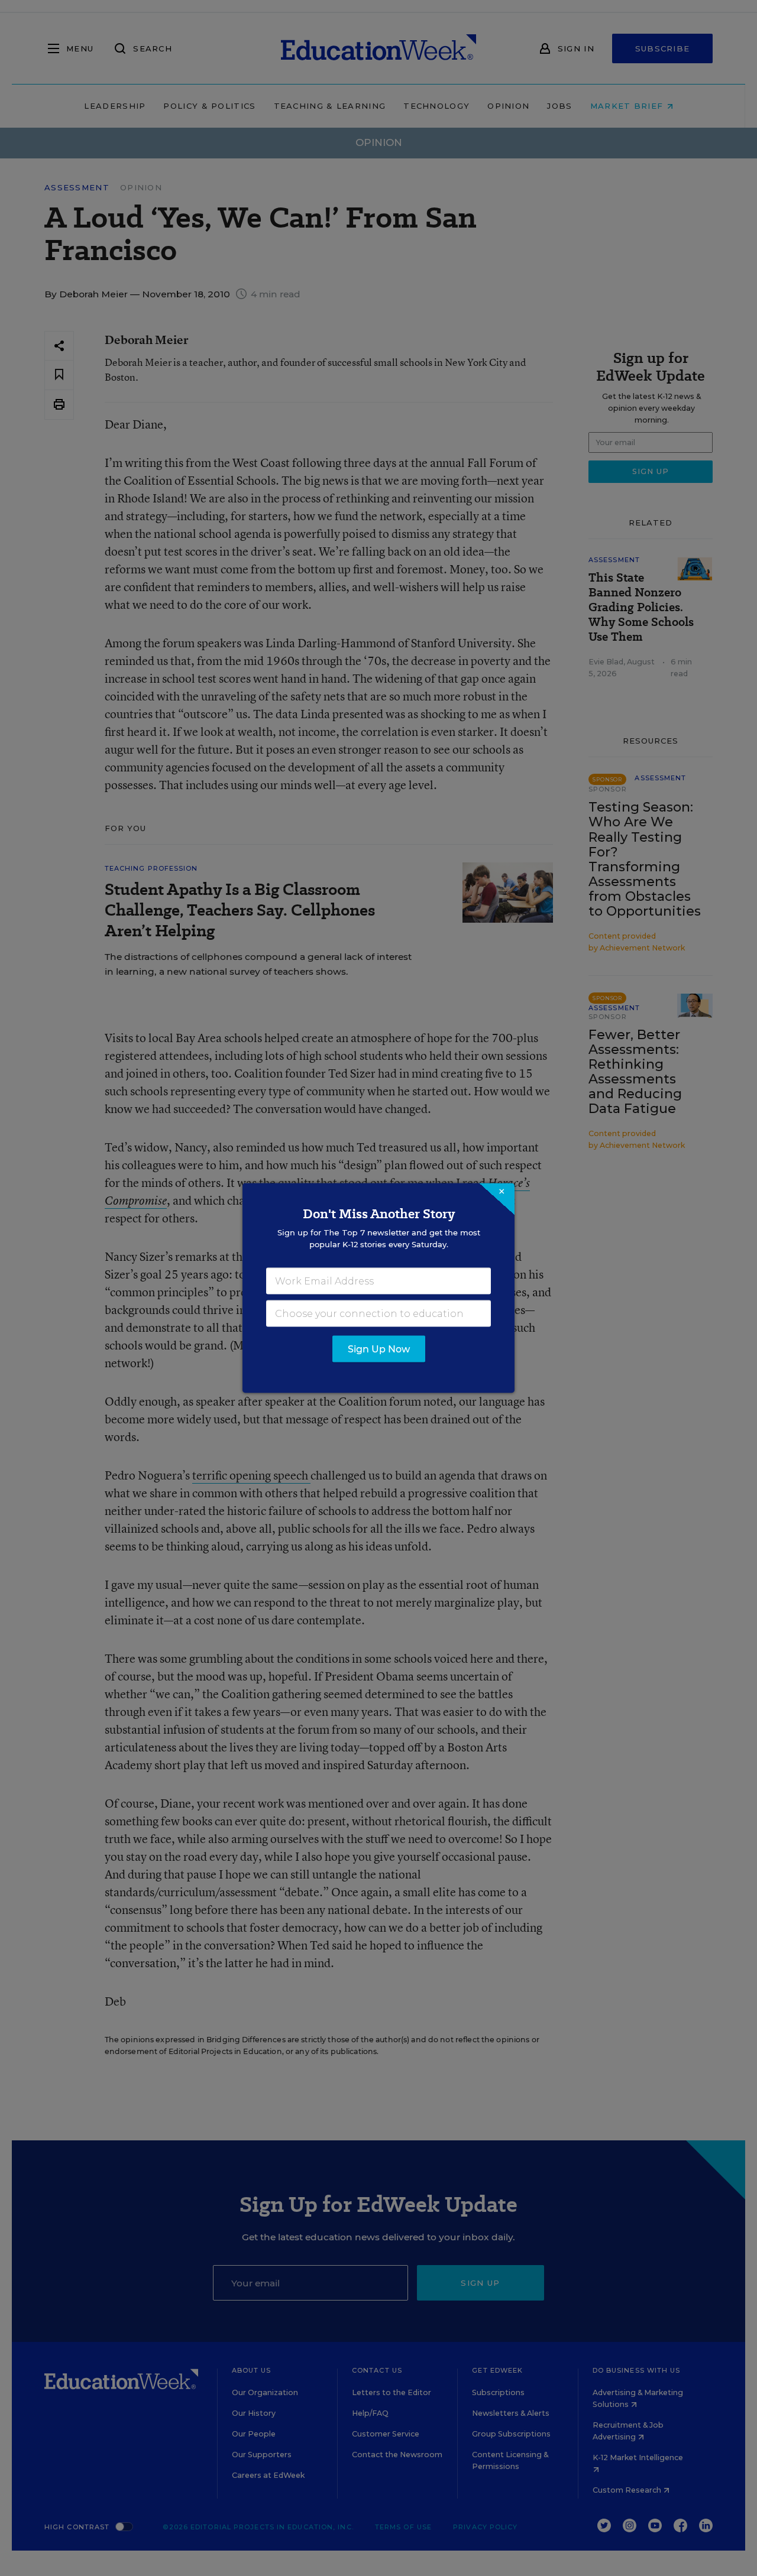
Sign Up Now (379, 1349)
